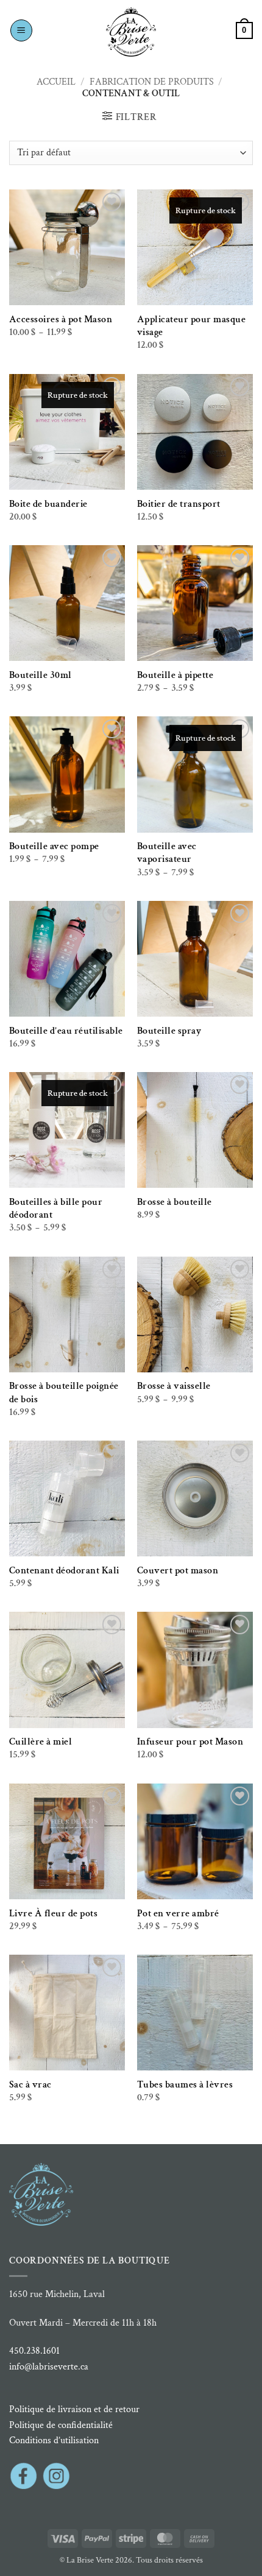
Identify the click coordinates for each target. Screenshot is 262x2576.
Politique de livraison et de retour (74, 2409)
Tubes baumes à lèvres (185, 2085)
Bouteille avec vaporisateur (167, 853)
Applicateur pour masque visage (192, 326)
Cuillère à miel (41, 1742)
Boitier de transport (179, 504)
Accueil (56, 82)
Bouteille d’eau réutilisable (66, 1031)
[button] (21, 30)
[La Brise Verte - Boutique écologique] (131, 32)
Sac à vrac (30, 2085)
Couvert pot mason (178, 1571)
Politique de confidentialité (61, 2425)
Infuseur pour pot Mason (190, 1742)
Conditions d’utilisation (54, 2440)
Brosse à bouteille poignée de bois (64, 1392)
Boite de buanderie (48, 504)
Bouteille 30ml (41, 675)
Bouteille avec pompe (54, 846)
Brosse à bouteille (175, 1202)
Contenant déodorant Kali (64, 1571)
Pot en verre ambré (178, 1914)
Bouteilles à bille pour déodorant (56, 1209)
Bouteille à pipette (175, 675)
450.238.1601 (34, 2351)
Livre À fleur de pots (54, 1914)
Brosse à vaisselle (174, 1386)
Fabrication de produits (152, 82)
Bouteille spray (169, 1031)
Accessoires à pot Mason (61, 319)
